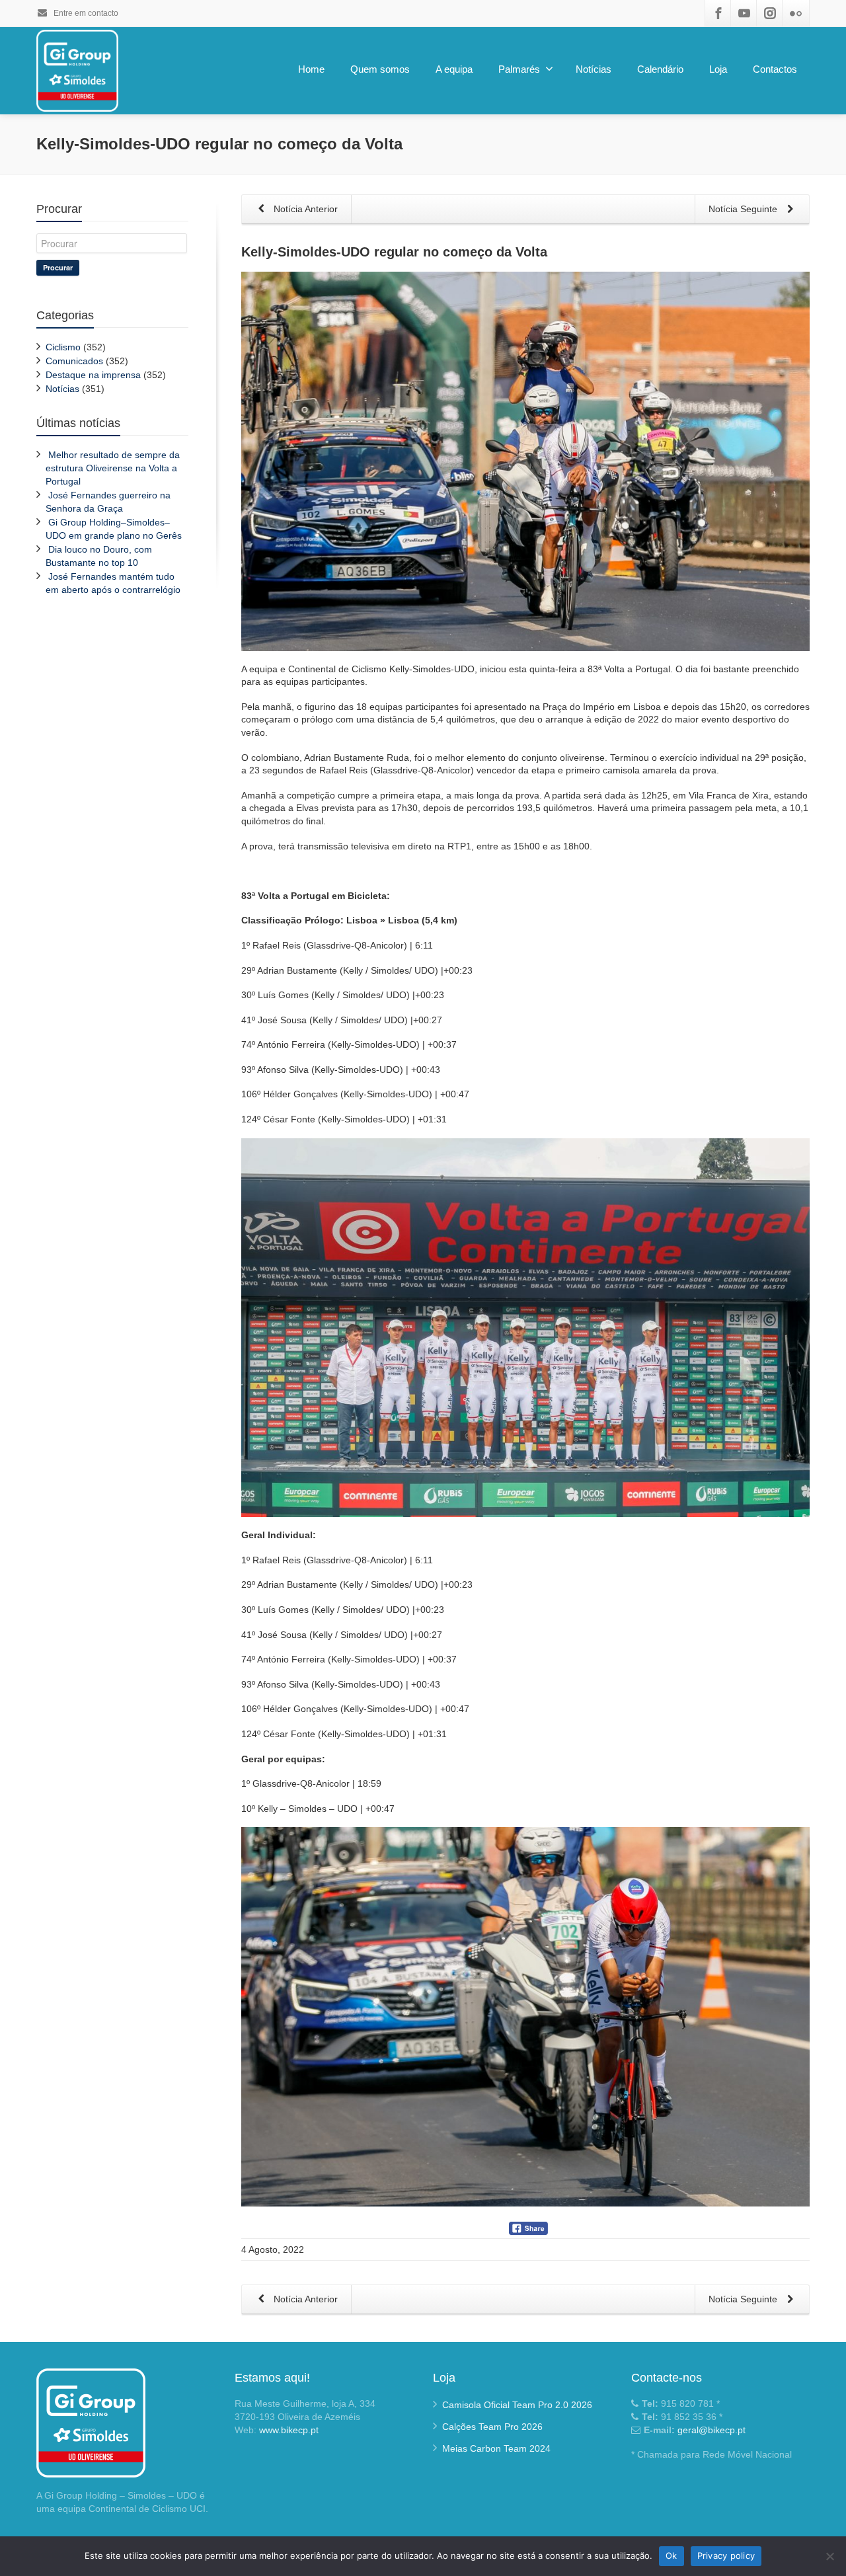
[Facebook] (718, 13)
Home (311, 69)
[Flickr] (796, 13)
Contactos (775, 69)
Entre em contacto (85, 13)
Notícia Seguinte (744, 209)
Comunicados (74, 361)
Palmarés (519, 69)
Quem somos (380, 69)
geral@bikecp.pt (711, 2430)
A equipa (454, 69)
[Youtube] (744, 13)
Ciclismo (63, 347)
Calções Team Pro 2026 (492, 2427)
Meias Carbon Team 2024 (496, 2448)
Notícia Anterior (304, 209)
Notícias (594, 69)
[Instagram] (770, 13)
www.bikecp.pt (289, 2430)
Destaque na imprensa (93, 375)
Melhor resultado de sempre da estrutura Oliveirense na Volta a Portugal (113, 468)
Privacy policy (726, 2556)
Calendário (660, 69)
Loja (718, 69)
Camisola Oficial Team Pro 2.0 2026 (517, 2405)
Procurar (58, 267)
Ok (672, 2556)
